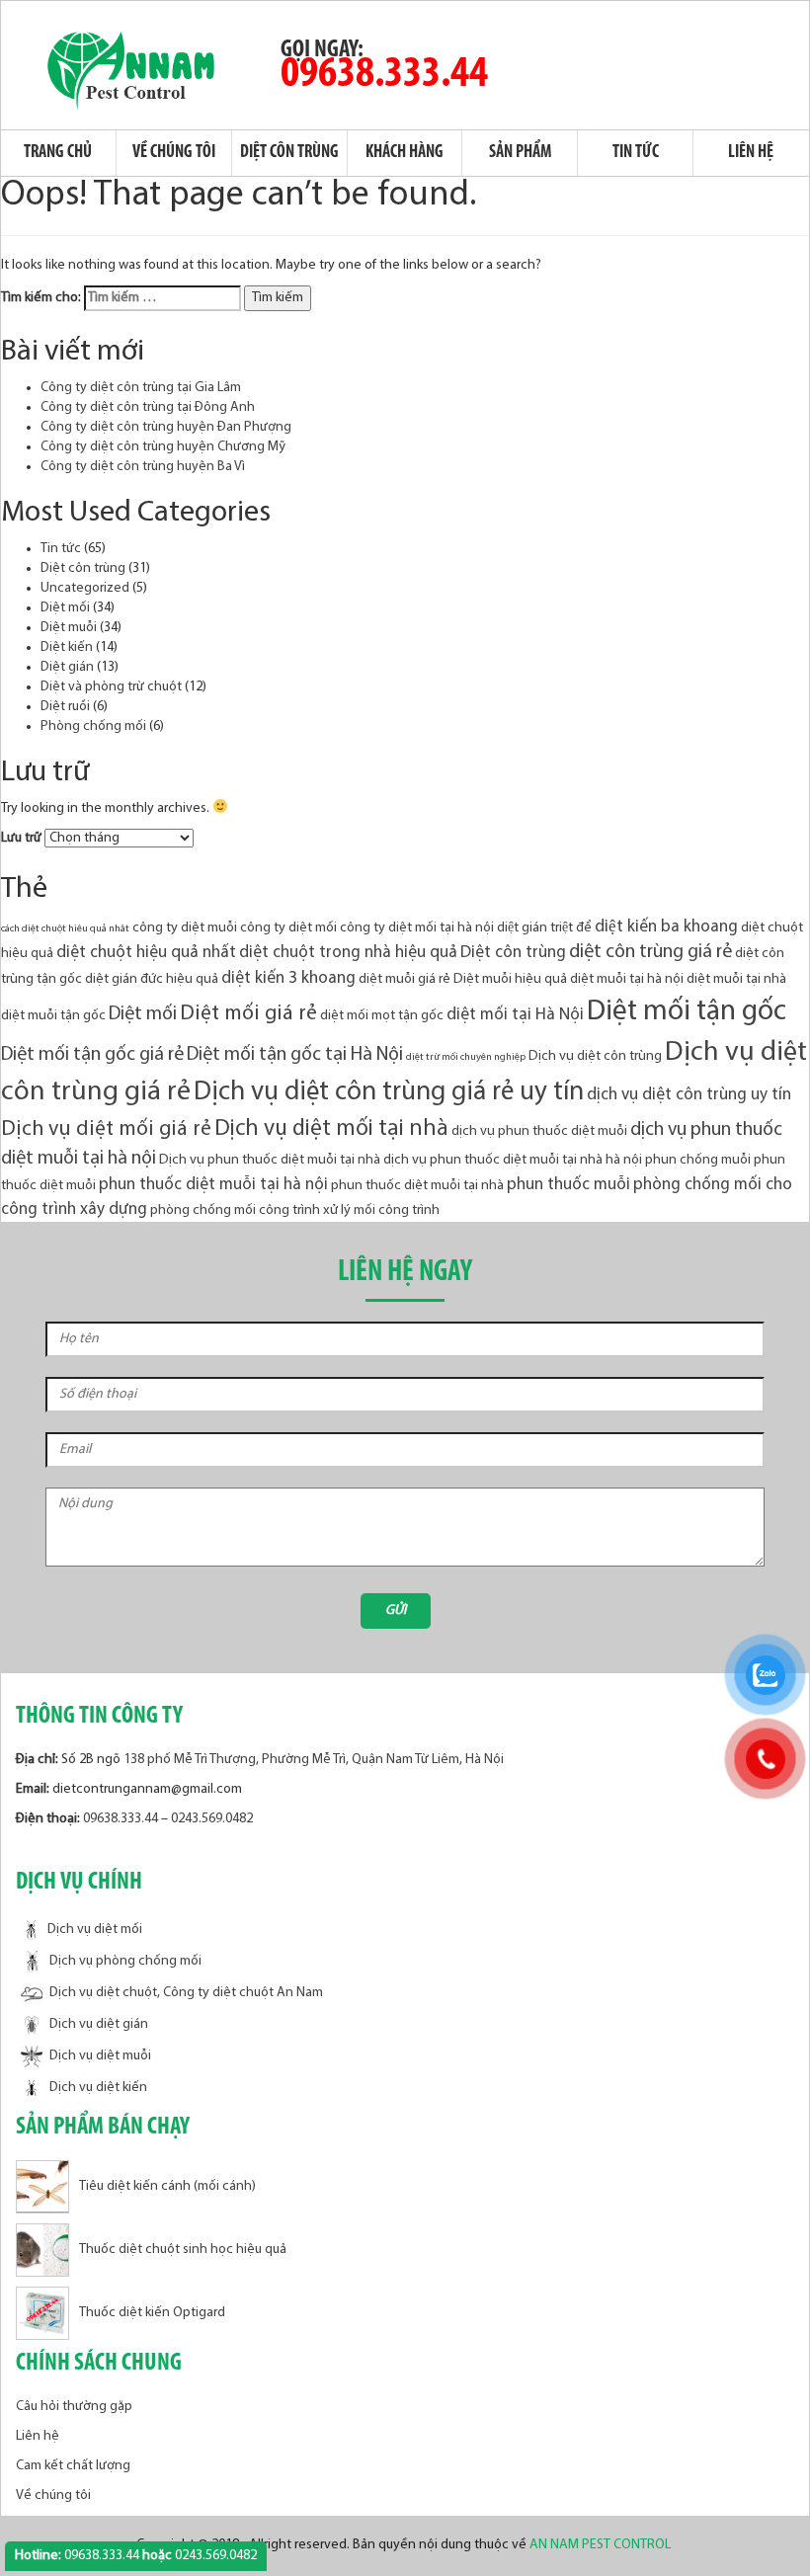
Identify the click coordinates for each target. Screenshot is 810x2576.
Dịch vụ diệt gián (99, 2024)
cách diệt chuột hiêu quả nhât (65, 929)
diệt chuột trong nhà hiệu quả (348, 953)
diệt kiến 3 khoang (288, 978)
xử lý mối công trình (381, 1210)
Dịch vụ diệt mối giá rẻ (106, 1129)
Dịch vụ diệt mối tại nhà (331, 1129)
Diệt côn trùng (289, 153)
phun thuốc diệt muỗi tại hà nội (213, 1185)
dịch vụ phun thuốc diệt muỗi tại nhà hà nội (513, 1160)
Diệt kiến (67, 647)
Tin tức (636, 153)
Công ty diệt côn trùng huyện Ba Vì (143, 467)
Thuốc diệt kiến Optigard (152, 2314)
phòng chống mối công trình (235, 1210)
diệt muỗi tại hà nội (627, 979)
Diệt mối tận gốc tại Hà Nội (295, 1055)
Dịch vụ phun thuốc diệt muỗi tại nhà (270, 1160)
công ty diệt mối (288, 928)
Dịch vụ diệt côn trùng (595, 1056)
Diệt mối (65, 608)
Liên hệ (751, 153)
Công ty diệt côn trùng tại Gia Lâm (141, 388)
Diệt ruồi (65, 707)
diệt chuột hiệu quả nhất (146, 953)
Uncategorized (85, 588)
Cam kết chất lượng (73, 2466)
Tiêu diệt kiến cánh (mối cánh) (167, 2187)
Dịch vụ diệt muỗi (100, 2056)
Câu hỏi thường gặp (74, 2407)
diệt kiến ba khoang (666, 927)
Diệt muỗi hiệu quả (510, 979)
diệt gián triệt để (544, 928)
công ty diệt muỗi (185, 928)
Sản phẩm (520, 153)
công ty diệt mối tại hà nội (417, 928)
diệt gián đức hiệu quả (152, 979)
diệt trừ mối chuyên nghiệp (466, 1057)
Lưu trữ (21, 838)
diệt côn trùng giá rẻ (650, 952)
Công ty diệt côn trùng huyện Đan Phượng (166, 427)
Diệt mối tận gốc (687, 1012)
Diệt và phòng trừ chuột (111, 687)
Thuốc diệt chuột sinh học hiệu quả (183, 2251)
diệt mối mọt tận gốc (382, 1016)
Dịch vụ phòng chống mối (125, 1961)
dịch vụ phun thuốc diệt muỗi (539, 1131)
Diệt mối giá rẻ (248, 1014)
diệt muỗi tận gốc (53, 1016)
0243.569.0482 (212, 1819)
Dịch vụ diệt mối (95, 1931)
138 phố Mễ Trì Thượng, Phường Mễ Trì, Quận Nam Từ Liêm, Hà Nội (314, 1760)
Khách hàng (405, 153)
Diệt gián (67, 667)
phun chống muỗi (698, 1160)
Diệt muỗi (69, 628)
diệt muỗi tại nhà (736, 979)
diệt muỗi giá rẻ (405, 979)
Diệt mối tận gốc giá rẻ (92, 1055)
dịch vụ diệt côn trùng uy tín (689, 1095)
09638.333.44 (384, 75)
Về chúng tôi (174, 153)
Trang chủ (58, 153)
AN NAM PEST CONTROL (602, 2545)
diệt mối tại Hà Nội (515, 1015)
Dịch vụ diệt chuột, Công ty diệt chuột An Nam (186, 1993)
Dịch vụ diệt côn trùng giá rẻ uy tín (389, 1093)
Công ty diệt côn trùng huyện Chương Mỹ (163, 447)
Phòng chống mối (93, 726)
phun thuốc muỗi (568, 1185)
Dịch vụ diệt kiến (98, 2088)
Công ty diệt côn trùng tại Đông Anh (148, 407)
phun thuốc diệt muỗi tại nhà (417, 1186)
